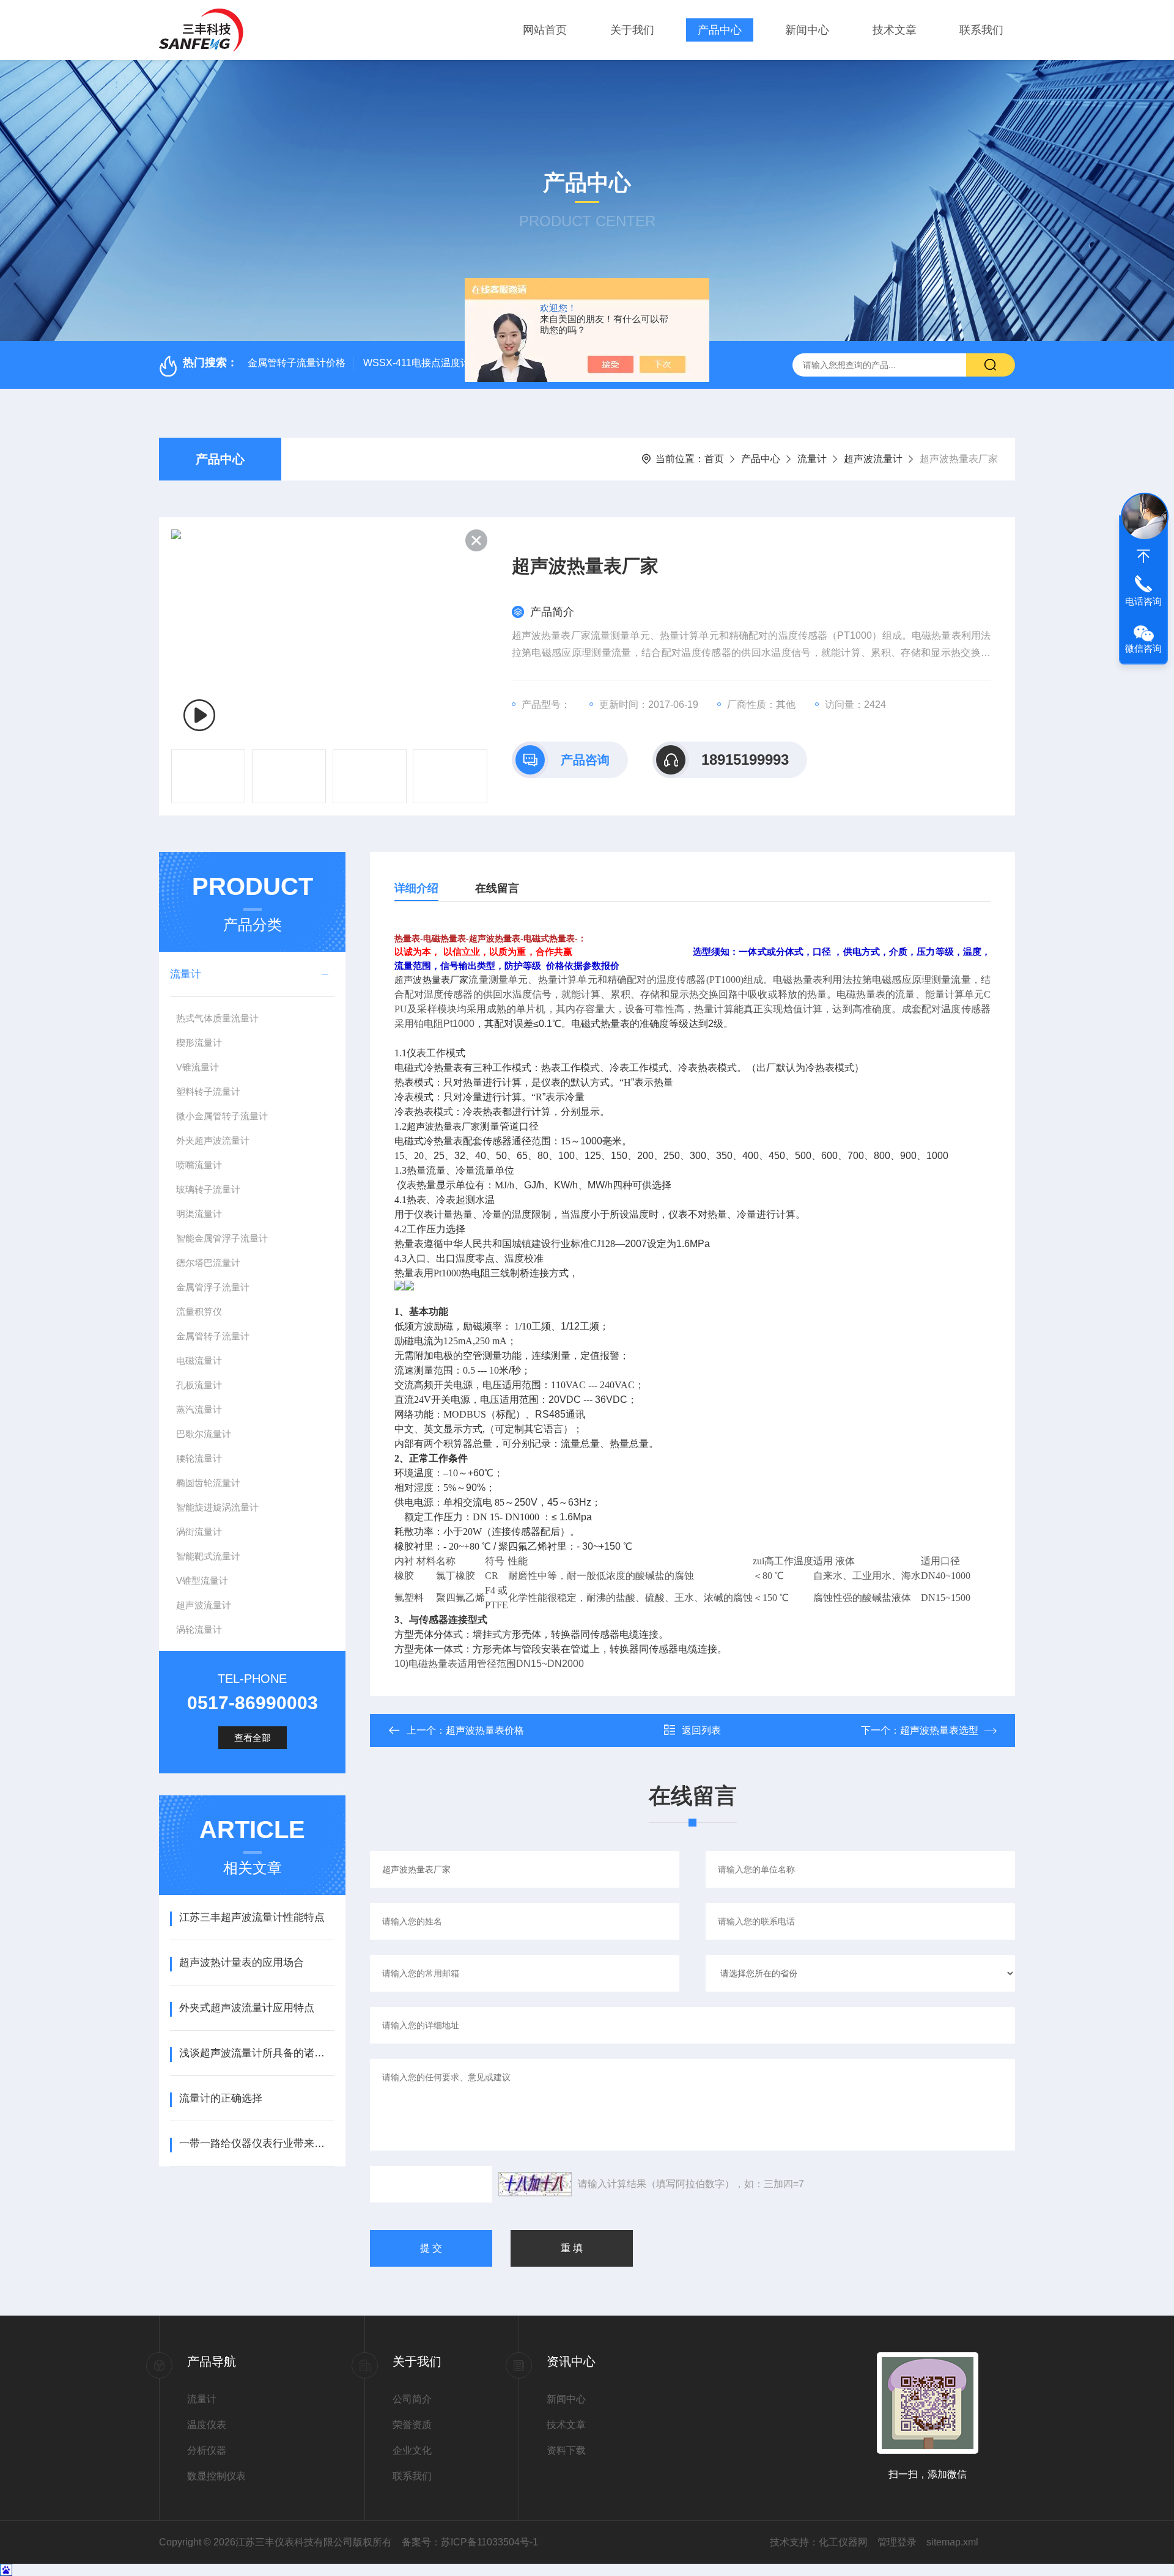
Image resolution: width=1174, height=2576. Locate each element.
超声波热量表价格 (485, 1730)
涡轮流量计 (199, 1629)
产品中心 (720, 30)
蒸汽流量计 (199, 1409)
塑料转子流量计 (208, 1091)
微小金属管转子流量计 (222, 1116)
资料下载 (566, 2450)
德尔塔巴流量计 (208, 1263)
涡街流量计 (199, 1532)
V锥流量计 (198, 1067)
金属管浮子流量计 (213, 1287)
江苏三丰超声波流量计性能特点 (252, 1917)
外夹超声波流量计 (213, 1140)
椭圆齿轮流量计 (208, 1483)
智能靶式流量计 (208, 1556)
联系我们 (981, 30)
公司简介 (412, 2399)
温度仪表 (207, 2425)
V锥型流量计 (202, 1581)
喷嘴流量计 (199, 1165)
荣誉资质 (412, 2425)
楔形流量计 (199, 1043)
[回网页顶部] (1143, 556)
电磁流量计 (199, 1360)
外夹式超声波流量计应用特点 (247, 2008)
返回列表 (701, 1730)
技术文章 (895, 30)
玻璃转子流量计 (208, 1189)
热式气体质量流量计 (217, 1018)
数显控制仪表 (216, 2476)
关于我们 (632, 30)
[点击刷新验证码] (535, 2184)
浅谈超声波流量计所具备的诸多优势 (257, 2053)
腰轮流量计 (199, 1458)
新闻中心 (807, 30)
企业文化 (412, 2450)
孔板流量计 (199, 1385)
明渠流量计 (199, 1214)
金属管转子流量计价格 (297, 363)
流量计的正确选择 (221, 2098)
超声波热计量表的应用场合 (242, 1963)
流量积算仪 (199, 1312)
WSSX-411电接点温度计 (417, 363)
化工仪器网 (843, 2542)
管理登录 (897, 2542)
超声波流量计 (873, 459)
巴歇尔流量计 (204, 1434)
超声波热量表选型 (939, 1730)
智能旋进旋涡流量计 (217, 1507)
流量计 (812, 459)
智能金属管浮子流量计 (222, 1238)
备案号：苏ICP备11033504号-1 (470, 2542)
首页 (714, 459)
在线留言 (497, 888)
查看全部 (253, 1738)
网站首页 (545, 30)
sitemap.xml (952, 2542)
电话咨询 (1143, 601)
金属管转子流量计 (213, 1336)
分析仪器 (207, 2450)
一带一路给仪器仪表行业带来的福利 (257, 2144)
